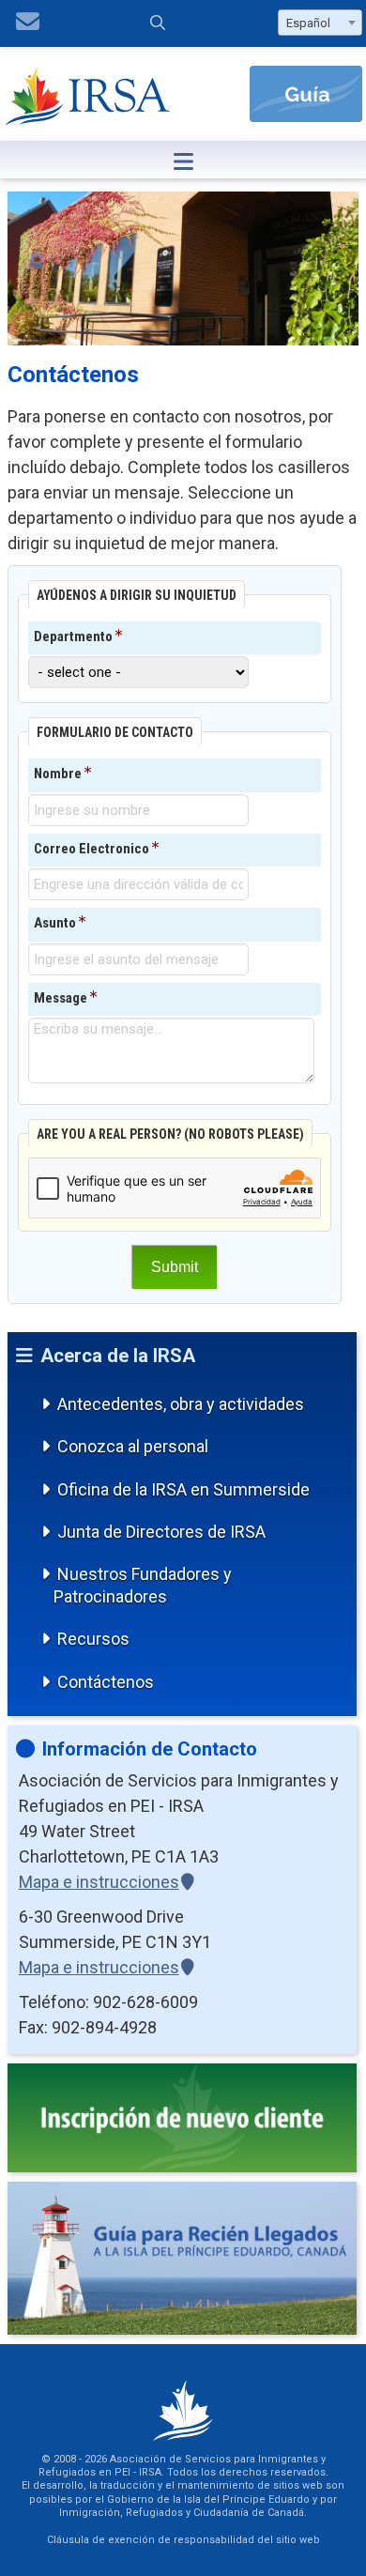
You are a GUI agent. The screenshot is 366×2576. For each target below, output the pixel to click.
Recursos (93, 1639)
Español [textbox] (308, 23)
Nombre (58, 774)
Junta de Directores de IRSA (161, 1532)
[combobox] (320, 23)
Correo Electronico (91, 849)
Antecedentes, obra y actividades (181, 1404)
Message (61, 998)
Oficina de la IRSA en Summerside (183, 1489)
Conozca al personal (133, 1446)
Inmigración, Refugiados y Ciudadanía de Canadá (182, 2513)
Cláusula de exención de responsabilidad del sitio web (183, 2540)
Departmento (73, 636)
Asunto (55, 923)
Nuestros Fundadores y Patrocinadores (143, 1585)
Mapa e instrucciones (99, 1882)
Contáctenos (106, 1682)
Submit (175, 1267)
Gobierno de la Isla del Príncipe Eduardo (208, 2499)
